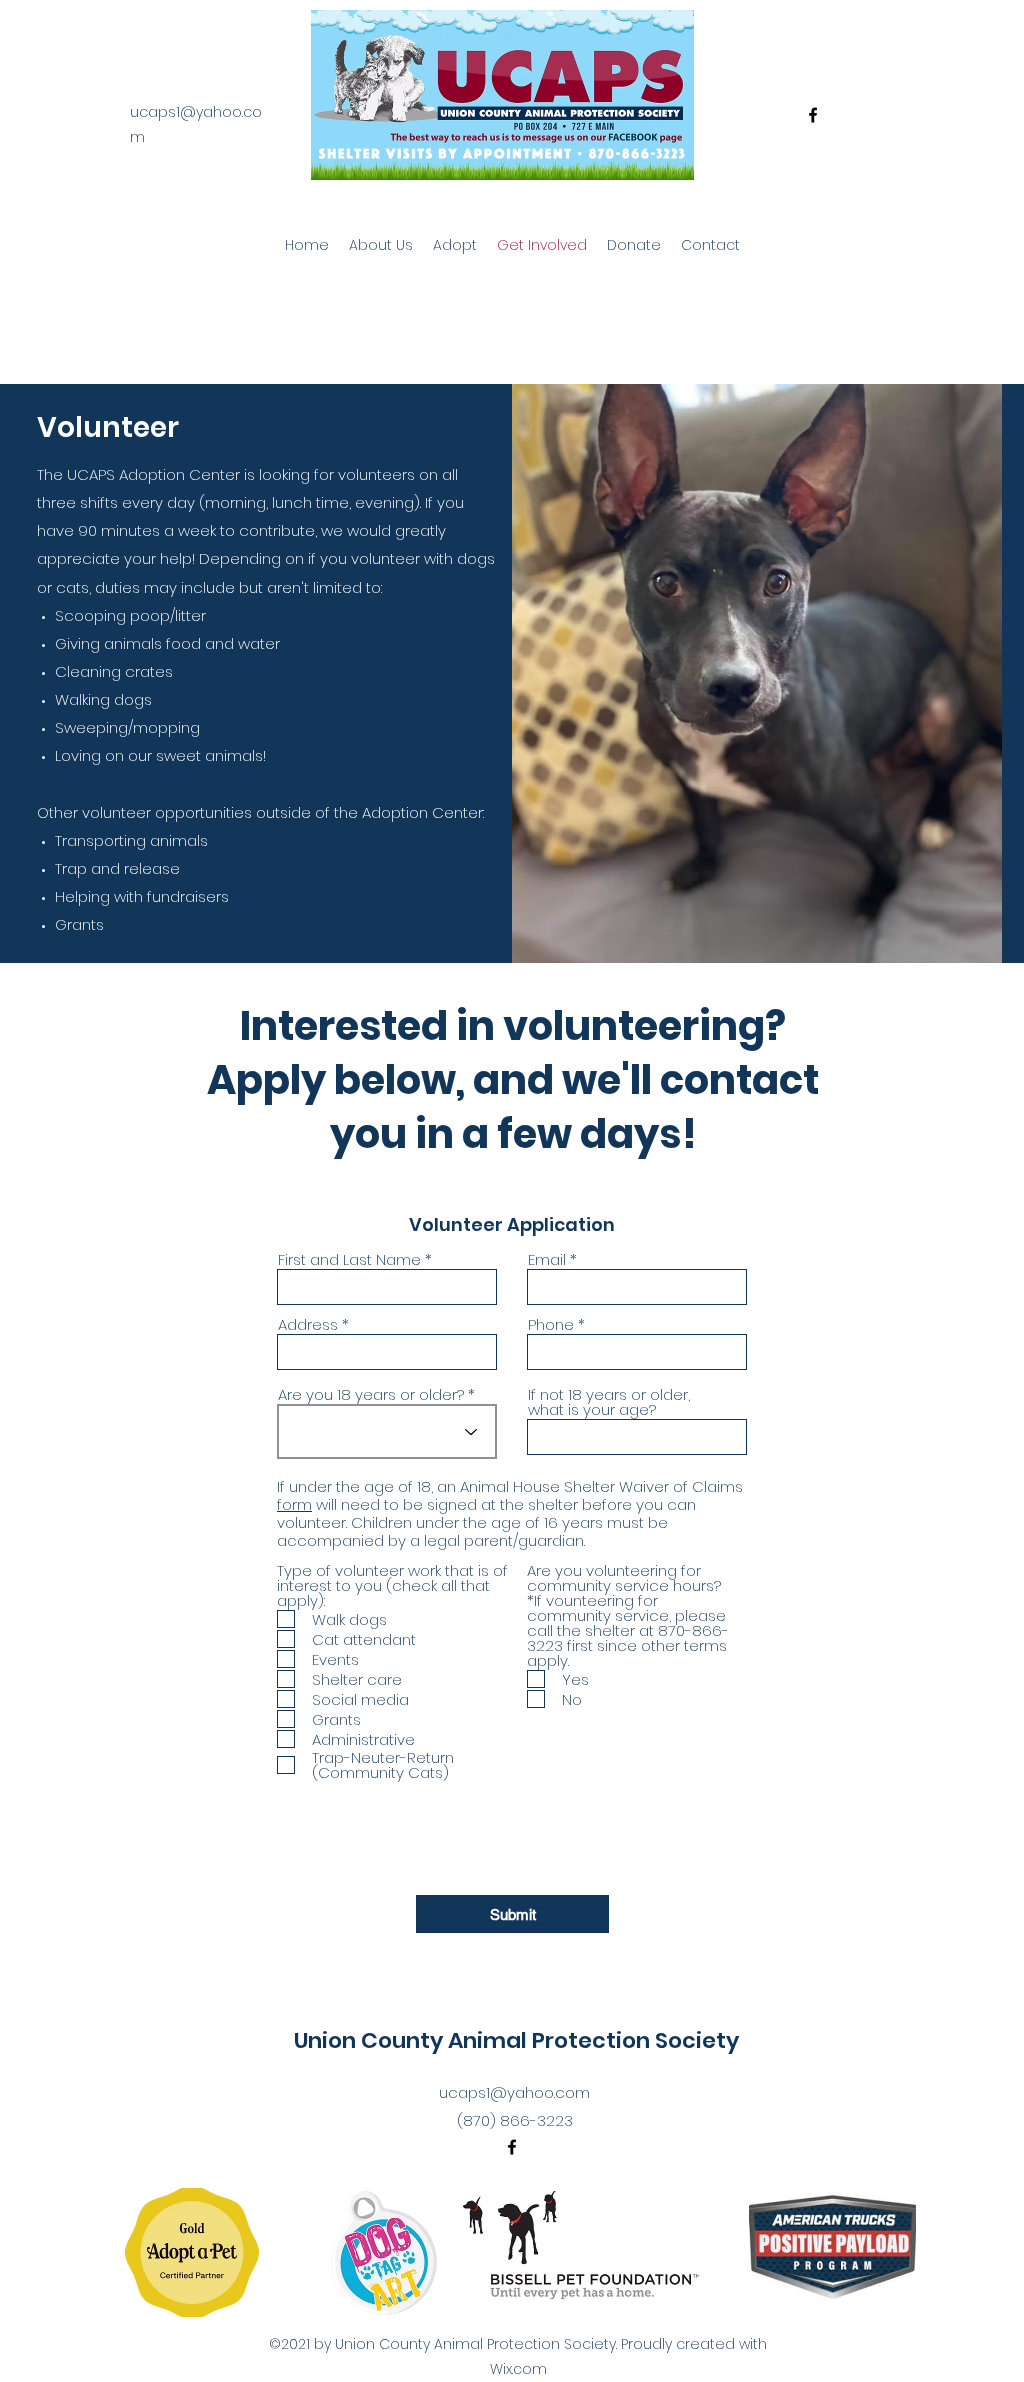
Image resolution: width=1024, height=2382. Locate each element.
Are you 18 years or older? (371, 1394)
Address (308, 1324)
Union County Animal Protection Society (516, 2040)
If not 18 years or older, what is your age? (609, 1402)
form (294, 1504)
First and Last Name (349, 1259)
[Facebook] (813, 115)
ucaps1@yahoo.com (514, 2092)
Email (547, 1259)
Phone (551, 1324)
